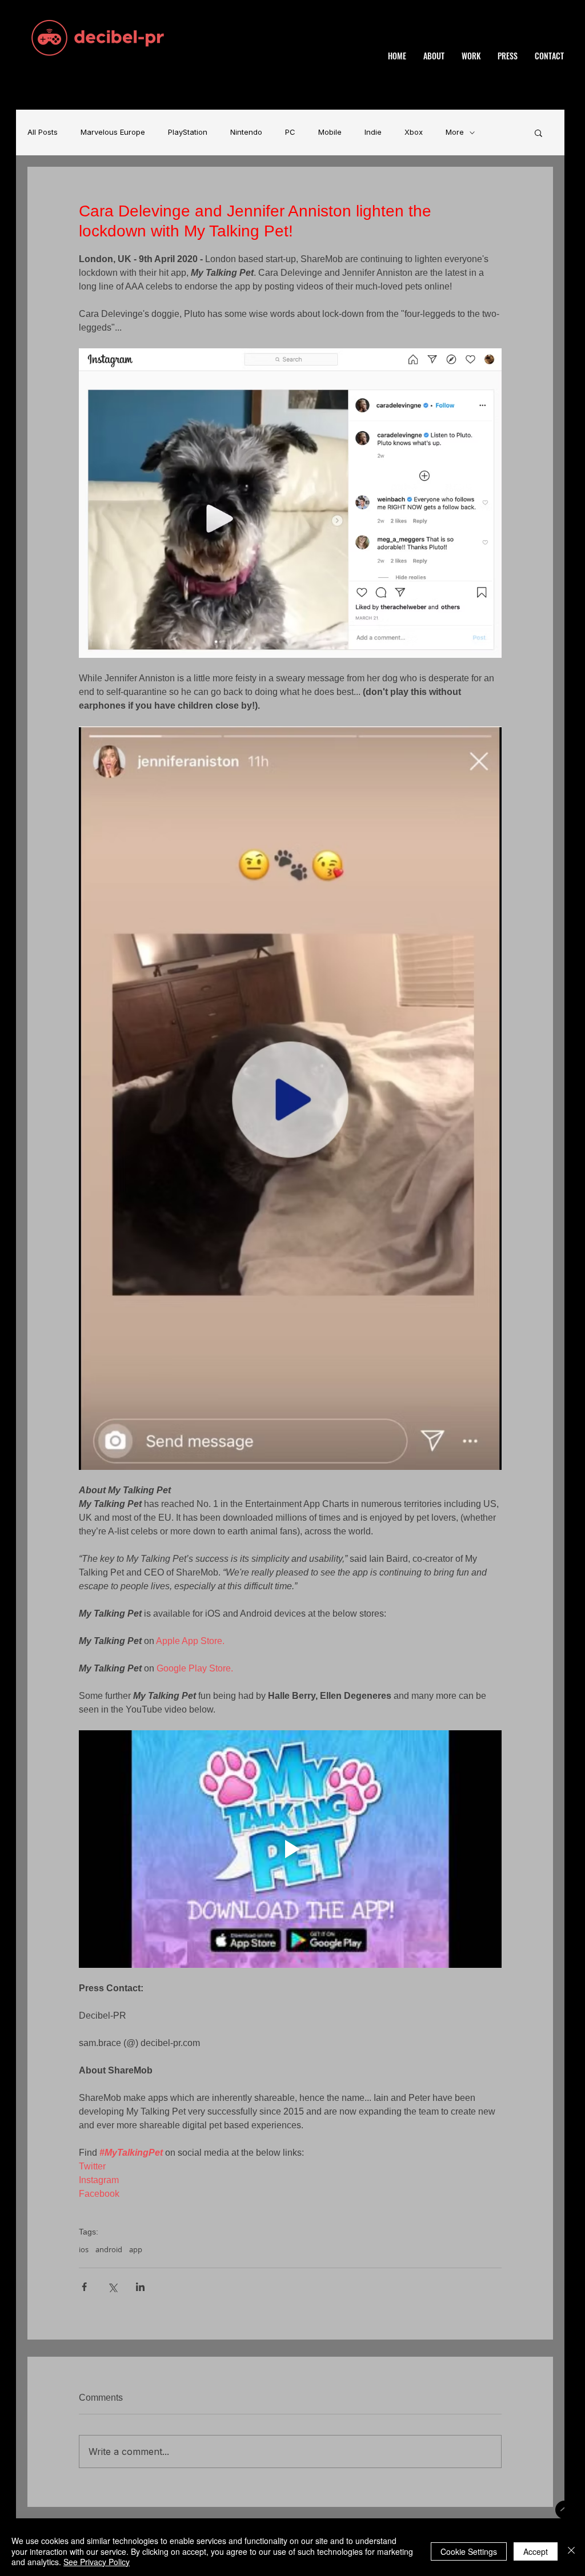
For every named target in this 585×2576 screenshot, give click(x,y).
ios (84, 2249)
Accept (536, 2551)
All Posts (43, 132)
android (109, 2249)
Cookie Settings (469, 2551)
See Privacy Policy (97, 2562)
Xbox (414, 132)
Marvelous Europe (113, 132)
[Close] (571, 2551)
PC (290, 132)
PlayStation (188, 132)
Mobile (330, 132)
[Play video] (290, 1849)
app (136, 2249)
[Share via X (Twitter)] (112, 2287)
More (455, 132)
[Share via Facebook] (84, 2287)
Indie (373, 132)
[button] (538, 132)
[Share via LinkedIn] (140, 2287)
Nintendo (246, 132)
